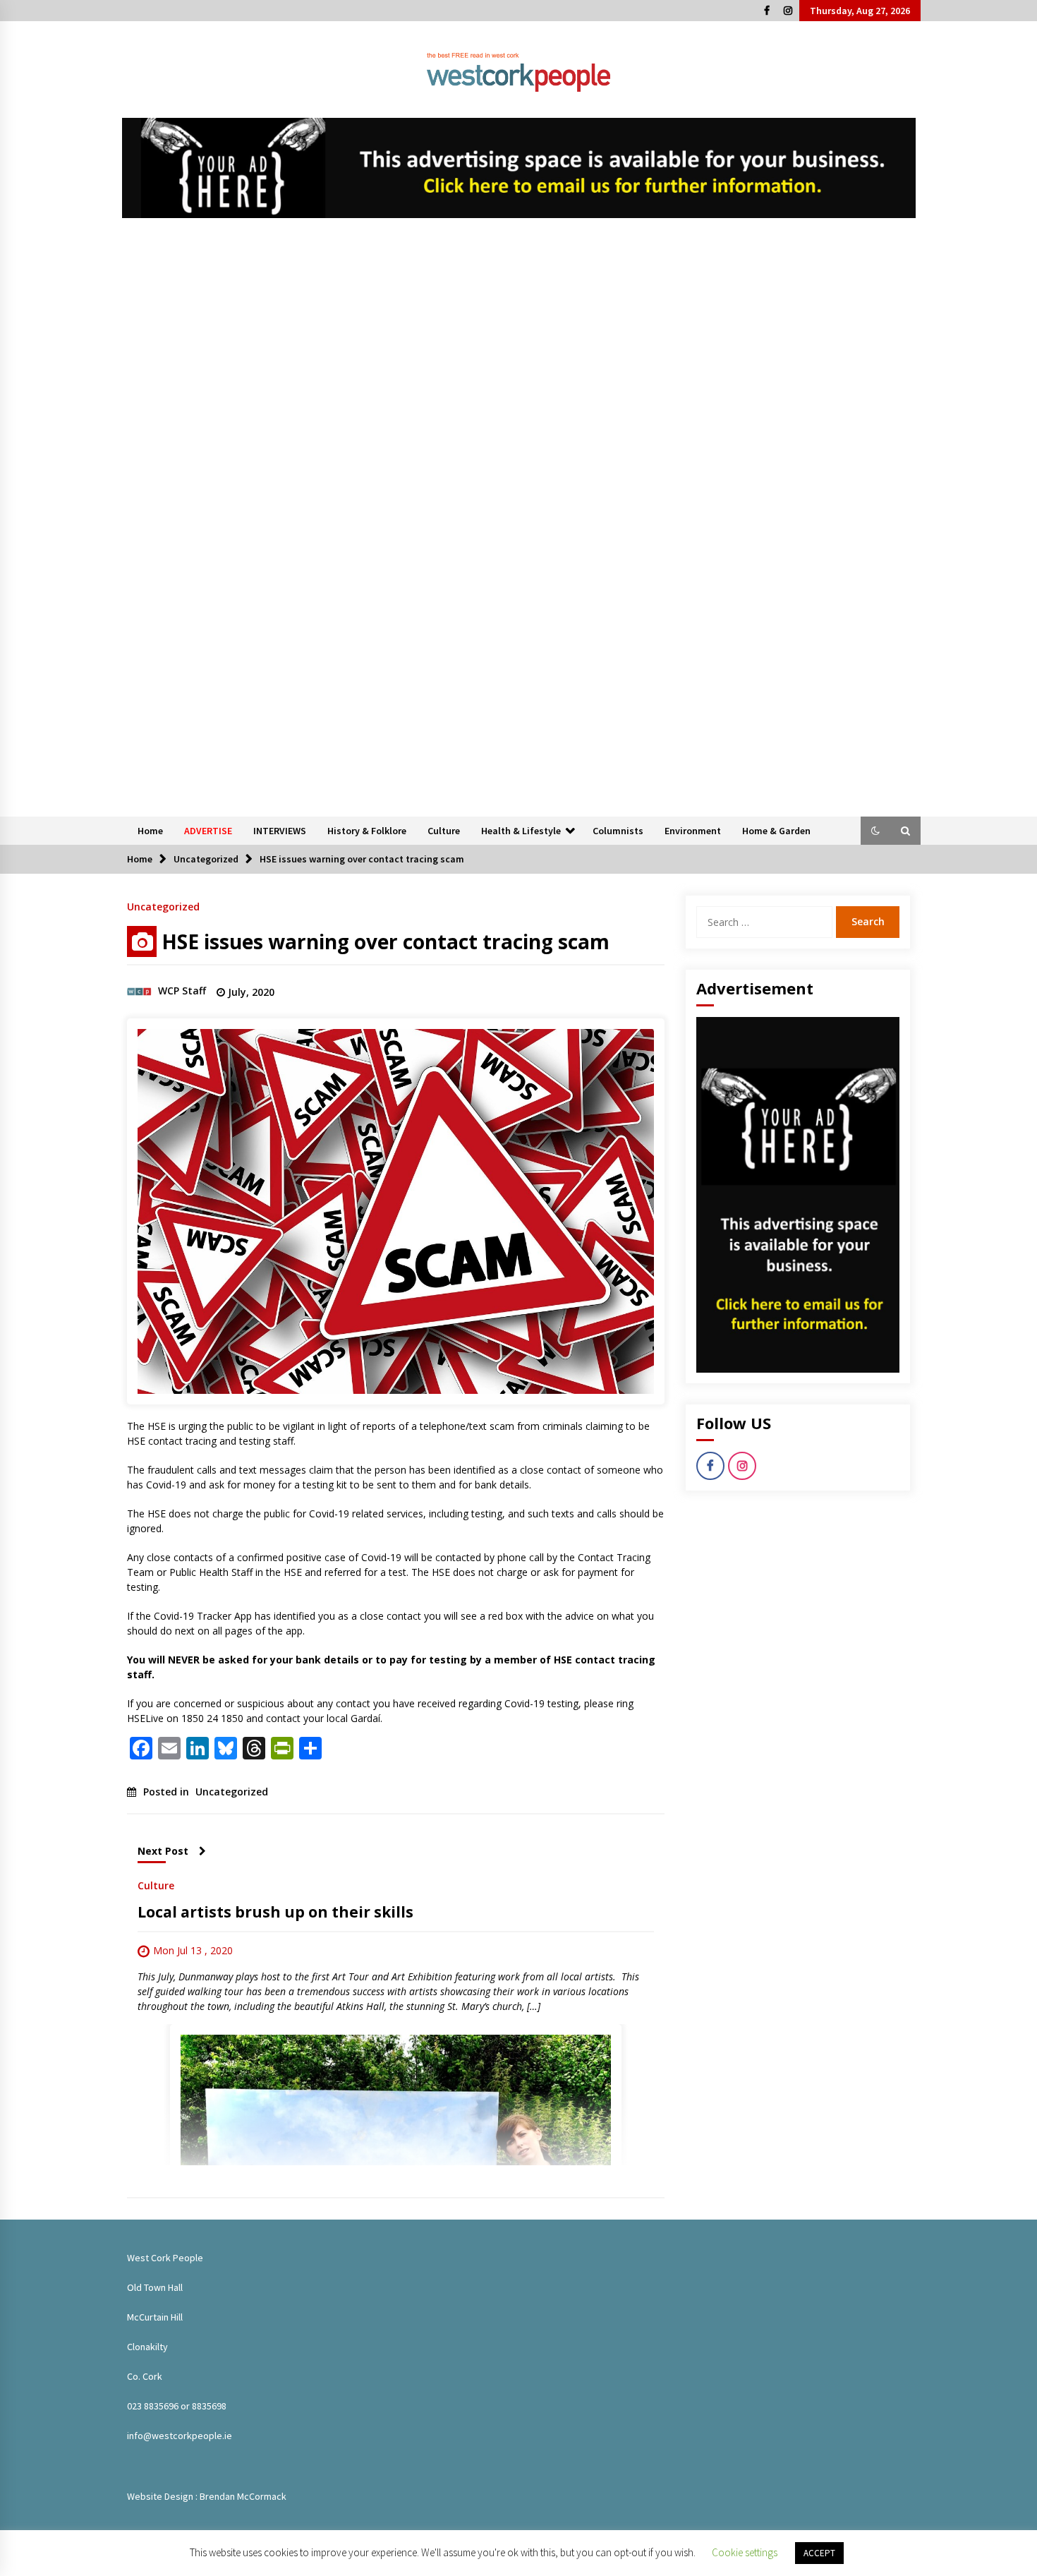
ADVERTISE (208, 831)
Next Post (163, 1851)
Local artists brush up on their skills (275, 1912)
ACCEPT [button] (819, 2553)
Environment (693, 831)
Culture (444, 831)
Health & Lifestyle (521, 831)
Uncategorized (163, 906)
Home (150, 831)
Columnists (618, 831)
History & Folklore (367, 831)
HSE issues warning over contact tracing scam (386, 941)
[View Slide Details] (519, 168)
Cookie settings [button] (745, 2552)
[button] (875, 831)
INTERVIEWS (280, 831)
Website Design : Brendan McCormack (207, 2496)
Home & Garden (776, 831)
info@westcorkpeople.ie (180, 2436)
